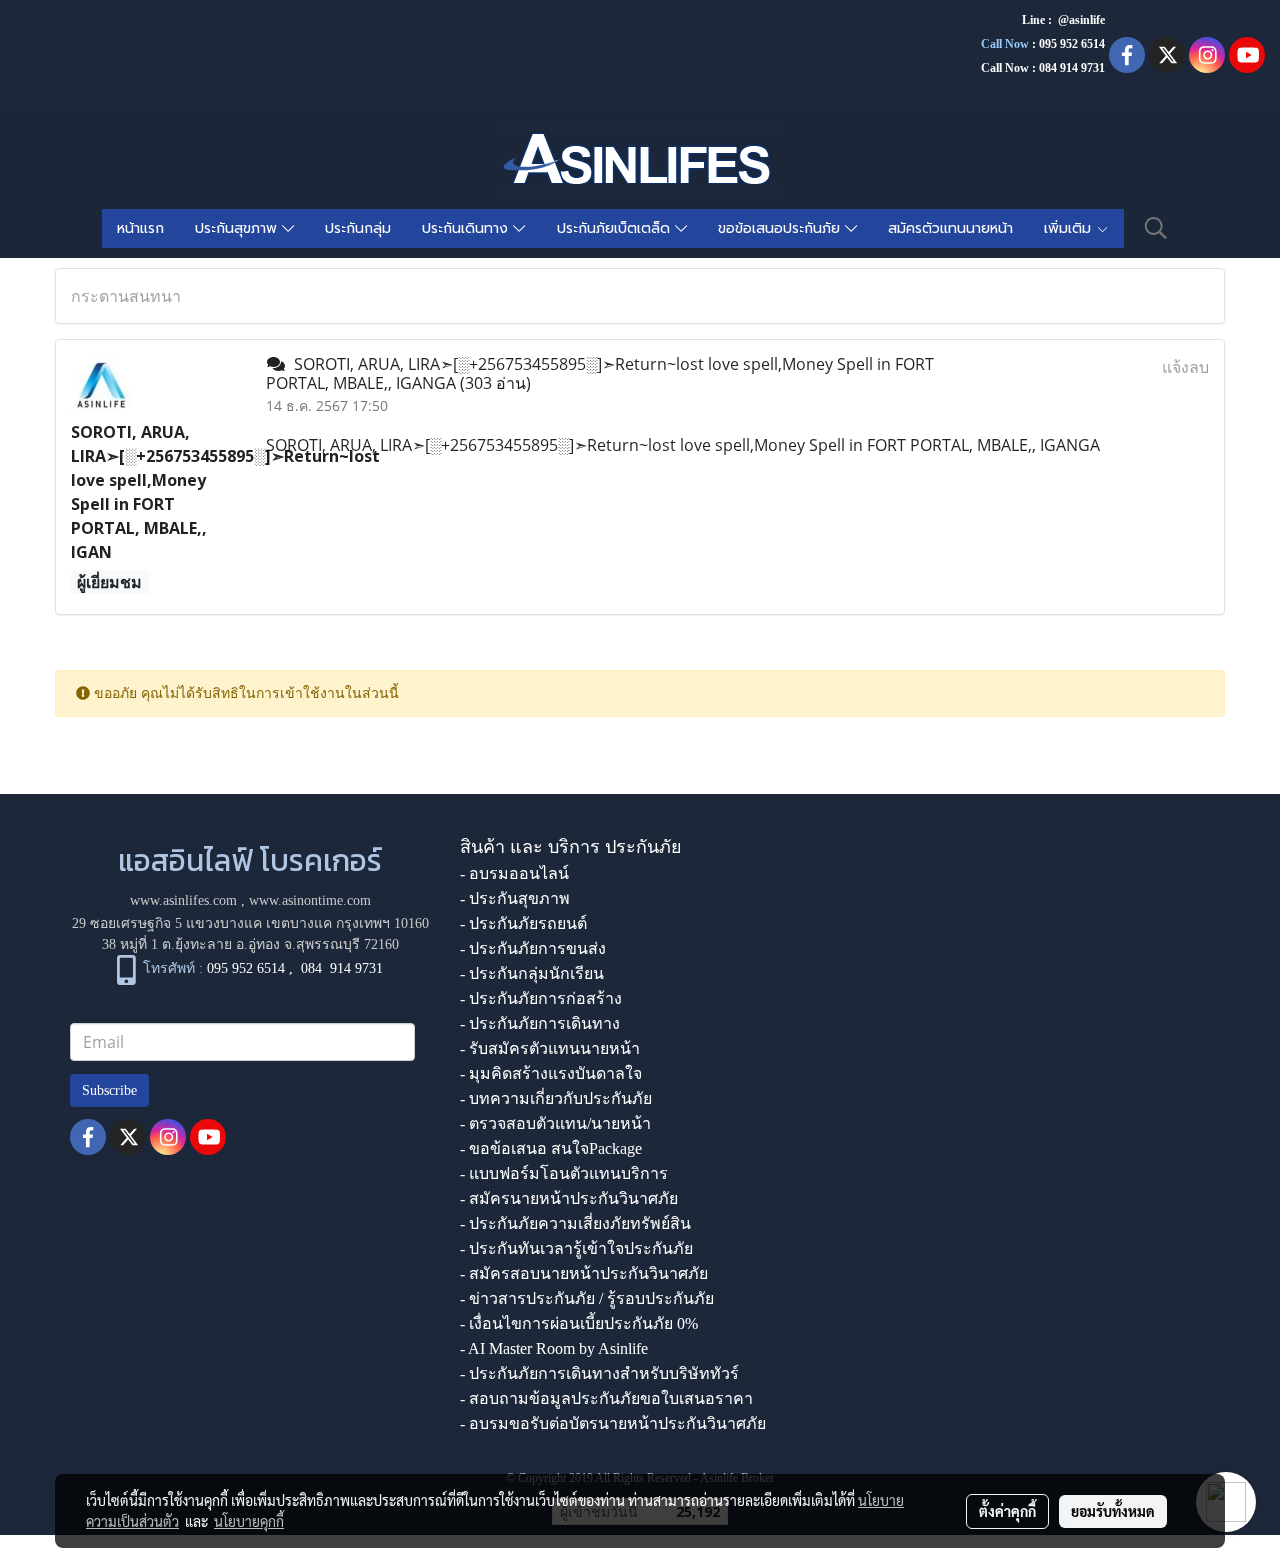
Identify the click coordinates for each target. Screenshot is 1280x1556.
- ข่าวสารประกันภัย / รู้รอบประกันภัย (587, 1298)
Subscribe (109, 1090)
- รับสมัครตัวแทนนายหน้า (550, 1048)
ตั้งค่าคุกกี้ (1007, 1511)
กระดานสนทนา (126, 296)
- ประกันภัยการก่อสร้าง (541, 998)
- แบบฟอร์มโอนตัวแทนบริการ (564, 1173)
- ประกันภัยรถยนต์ (523, 923)
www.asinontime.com (310, 900)
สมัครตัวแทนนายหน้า (950, 228)
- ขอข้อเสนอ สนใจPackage (551, 1148)
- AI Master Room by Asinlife (554, 1348)
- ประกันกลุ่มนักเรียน (532, 973)
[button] (1156, 228)
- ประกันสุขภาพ (515, 898)
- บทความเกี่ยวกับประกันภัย (556, 1098)
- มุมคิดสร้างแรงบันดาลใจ (551, 1073)
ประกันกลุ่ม (358, 228)
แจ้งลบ (1185, 367)
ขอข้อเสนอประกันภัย (781, 228)
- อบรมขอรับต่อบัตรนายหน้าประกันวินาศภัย (613, 1423)
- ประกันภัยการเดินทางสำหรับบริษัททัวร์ (599, 1373)
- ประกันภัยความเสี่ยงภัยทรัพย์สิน (575, 1223)
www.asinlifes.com (183, 900)
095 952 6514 (1072, 44)
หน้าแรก (140, 228)
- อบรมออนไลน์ (514, 873)
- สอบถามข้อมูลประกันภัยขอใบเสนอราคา (606, 1398)
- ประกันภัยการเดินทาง (540, 1023)
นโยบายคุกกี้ (249, 1521)
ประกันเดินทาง (467, 228)
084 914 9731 (342, 968)
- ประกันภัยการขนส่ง (533, 948)
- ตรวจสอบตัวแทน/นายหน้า (555, 1123)
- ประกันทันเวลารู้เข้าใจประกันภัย (576, 1248)
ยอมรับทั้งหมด (1113, 1511)
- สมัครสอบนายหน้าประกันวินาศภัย (584, 1273)
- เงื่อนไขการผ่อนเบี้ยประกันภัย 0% (579, 1323)
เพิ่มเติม (1070, 228)
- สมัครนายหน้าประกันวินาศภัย (569, 1198)
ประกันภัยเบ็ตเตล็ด (616, 228)
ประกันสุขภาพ (238, 228)
